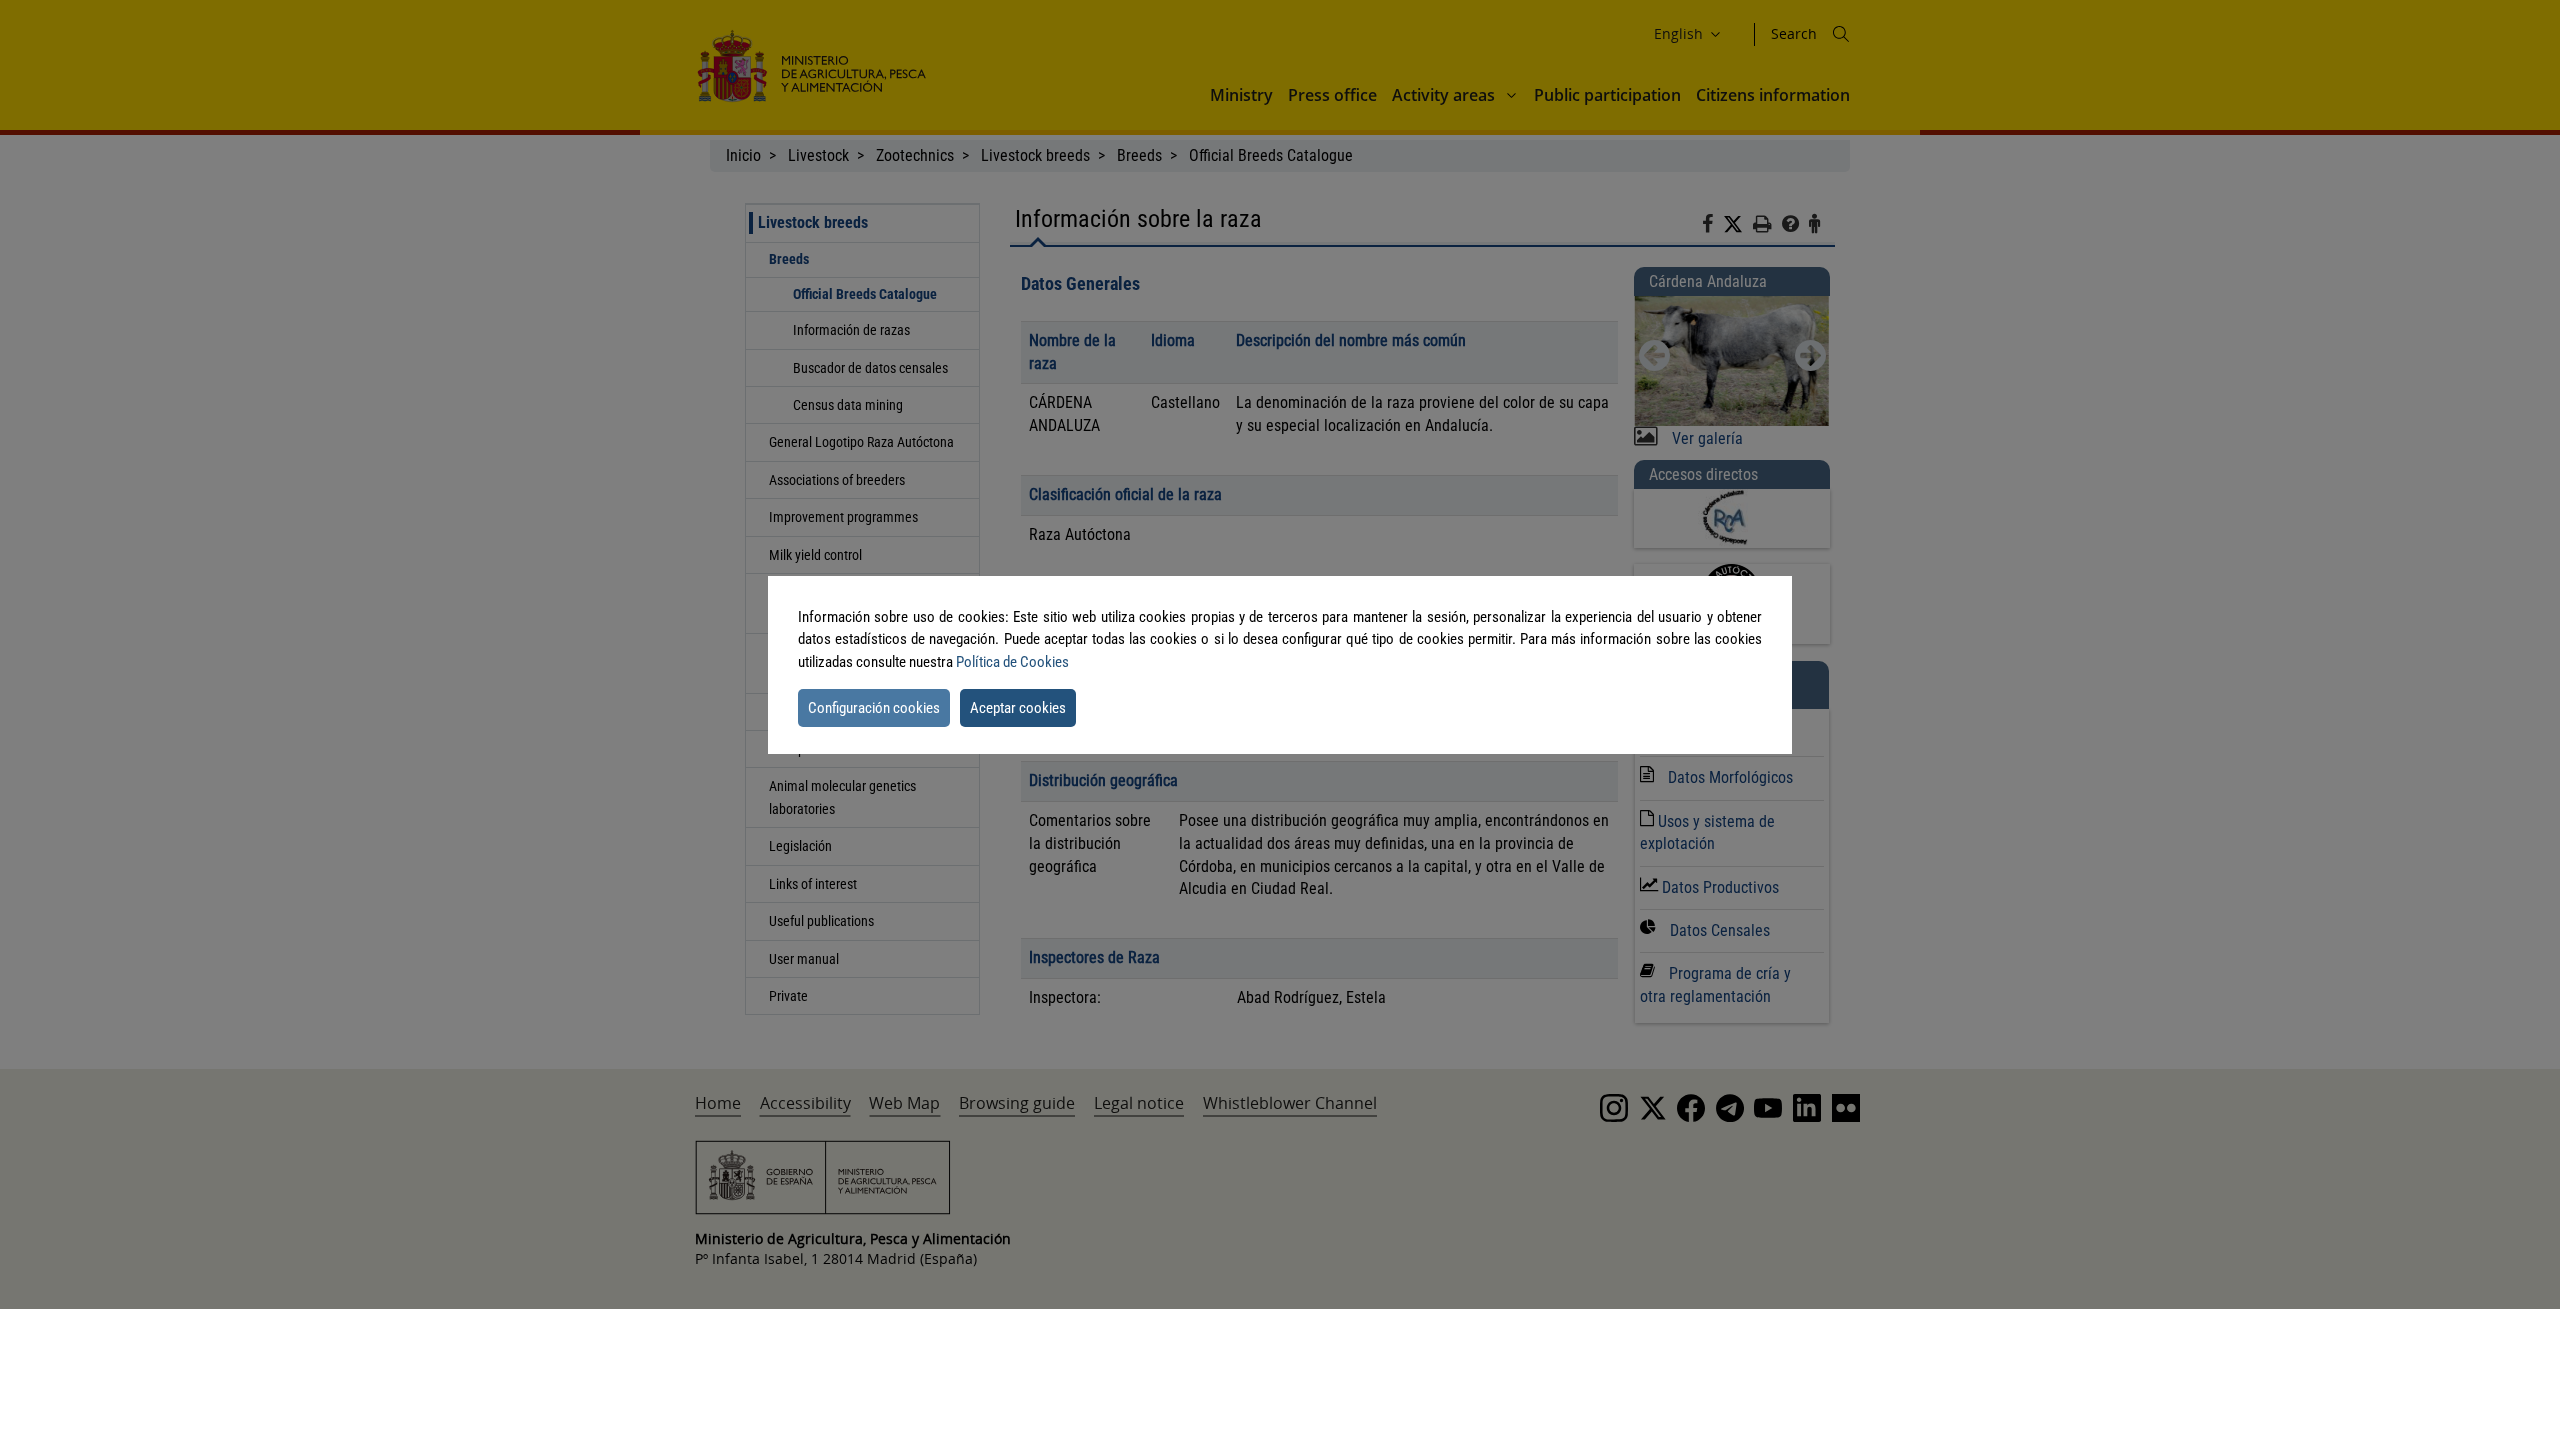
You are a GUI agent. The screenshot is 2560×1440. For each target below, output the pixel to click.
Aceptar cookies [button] (1018, 708)
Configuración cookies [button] (874, 708)
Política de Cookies (1012, 662)
